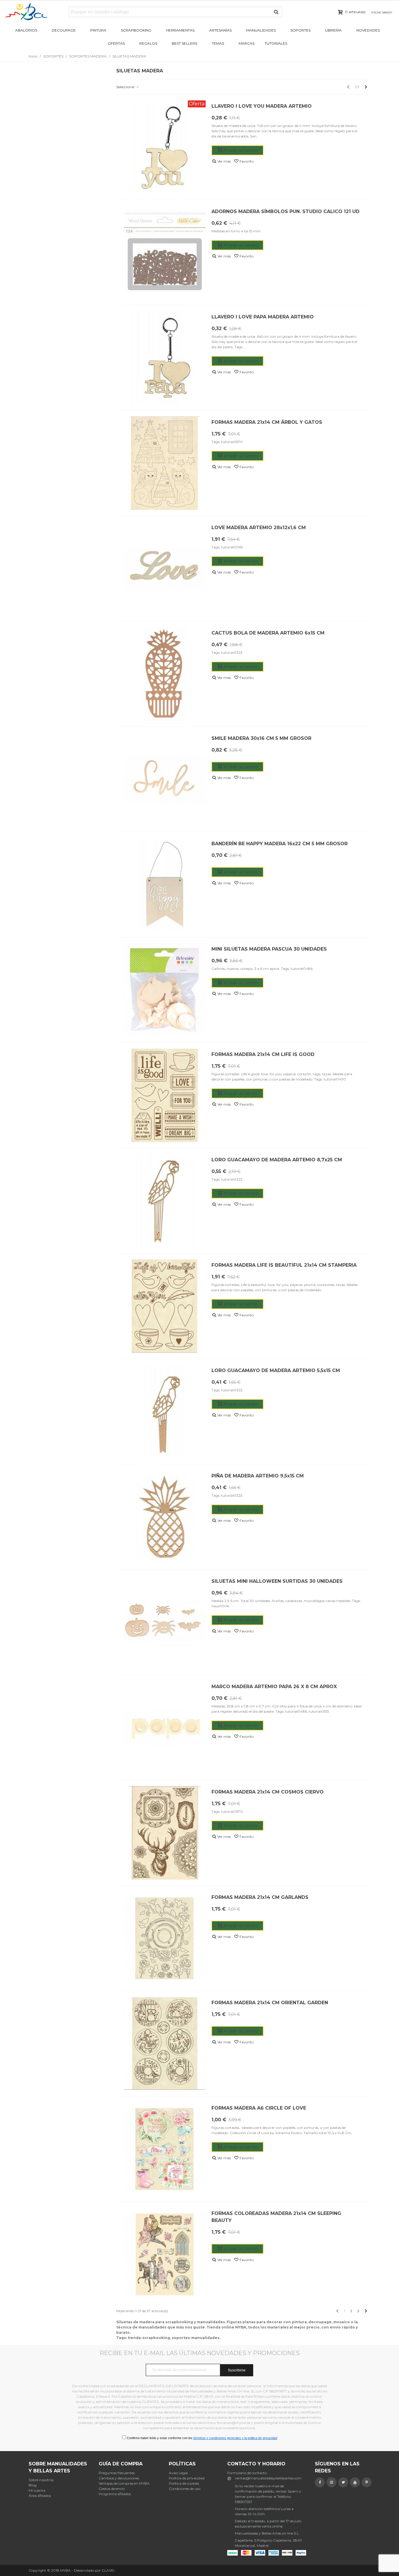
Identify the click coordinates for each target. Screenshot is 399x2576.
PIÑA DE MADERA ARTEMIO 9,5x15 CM (258, 1476)
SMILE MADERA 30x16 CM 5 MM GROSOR (261, 738)
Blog (33, 2485)
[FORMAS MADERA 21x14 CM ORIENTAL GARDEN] (165, 2044)
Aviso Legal (178, 2473)
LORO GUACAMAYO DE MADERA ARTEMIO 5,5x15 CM (276, 1370)
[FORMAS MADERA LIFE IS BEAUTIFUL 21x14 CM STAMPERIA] (165, 1306)
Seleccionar (126, 87)
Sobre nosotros (41, 2480)
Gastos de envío (112, 2489)
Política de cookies (184, 2483)
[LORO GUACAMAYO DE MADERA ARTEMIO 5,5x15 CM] (165, 1411)
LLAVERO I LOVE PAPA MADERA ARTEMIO (263, 317)
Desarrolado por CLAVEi (94, 2570)
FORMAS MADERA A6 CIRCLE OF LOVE (259, 2108)
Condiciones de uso (185, 2489)
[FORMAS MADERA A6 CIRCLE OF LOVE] (165, 2149)
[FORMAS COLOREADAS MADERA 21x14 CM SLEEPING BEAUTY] (165, 2254)
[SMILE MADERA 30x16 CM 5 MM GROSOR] (165, 779)
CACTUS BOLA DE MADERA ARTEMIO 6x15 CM (268, 633)
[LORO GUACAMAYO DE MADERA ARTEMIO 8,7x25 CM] (165, 1201)
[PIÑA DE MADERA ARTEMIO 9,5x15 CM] (165, 1517)
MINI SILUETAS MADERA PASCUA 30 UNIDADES (269, 949)
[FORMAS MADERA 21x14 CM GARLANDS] (165, 1938)
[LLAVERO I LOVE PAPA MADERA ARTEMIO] (165, 358)
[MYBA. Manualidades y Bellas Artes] (37, 12)
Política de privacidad (187, 2478)
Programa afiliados (115, 2494)
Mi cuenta (37, 2490)
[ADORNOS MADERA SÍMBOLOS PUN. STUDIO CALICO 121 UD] (165, 252)
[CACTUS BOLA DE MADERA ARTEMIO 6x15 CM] (165, 674)
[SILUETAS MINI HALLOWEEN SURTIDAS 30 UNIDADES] (165, 1622)
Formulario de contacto (247, 2473)
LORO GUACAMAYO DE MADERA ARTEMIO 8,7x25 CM (277, 1160)
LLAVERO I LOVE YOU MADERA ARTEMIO (262, 106)
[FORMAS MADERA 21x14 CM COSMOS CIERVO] (165, 1833)
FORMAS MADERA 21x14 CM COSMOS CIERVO (268, 1792)
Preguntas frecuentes (117, 2473)
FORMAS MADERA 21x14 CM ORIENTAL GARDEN (270, 2003)
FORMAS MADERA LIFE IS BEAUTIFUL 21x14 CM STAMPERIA (284, 1265)
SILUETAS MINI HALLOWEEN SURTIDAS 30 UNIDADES (277, 1581)
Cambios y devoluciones (119, 2478)
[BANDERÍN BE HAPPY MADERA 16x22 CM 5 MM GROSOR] (165, 885)
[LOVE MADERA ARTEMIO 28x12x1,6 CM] (165, 569)
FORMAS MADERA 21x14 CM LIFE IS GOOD (263, 1054)
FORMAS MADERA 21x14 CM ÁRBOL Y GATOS (267, 422)
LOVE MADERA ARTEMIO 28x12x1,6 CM (259, 528)
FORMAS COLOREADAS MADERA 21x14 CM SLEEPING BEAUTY (276, 2217)
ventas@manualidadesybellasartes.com (268, 2478)
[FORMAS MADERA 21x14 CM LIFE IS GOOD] (165, 1095)
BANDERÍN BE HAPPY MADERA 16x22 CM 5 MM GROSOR (280, 844)
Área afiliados (40, 2496)
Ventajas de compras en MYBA (124, 2483)
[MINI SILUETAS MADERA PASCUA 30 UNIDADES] (165, 990)
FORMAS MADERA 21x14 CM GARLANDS (260, 1897)
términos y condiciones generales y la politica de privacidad (235, 2438)
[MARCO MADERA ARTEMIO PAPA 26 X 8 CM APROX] (165, 1728)
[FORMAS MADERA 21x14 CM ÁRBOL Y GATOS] (165, 463)
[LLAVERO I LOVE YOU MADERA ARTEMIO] (165, 147)
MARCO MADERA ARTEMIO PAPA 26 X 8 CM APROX (274, 1687)
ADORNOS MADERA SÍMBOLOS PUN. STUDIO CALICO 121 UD (286, 211)
